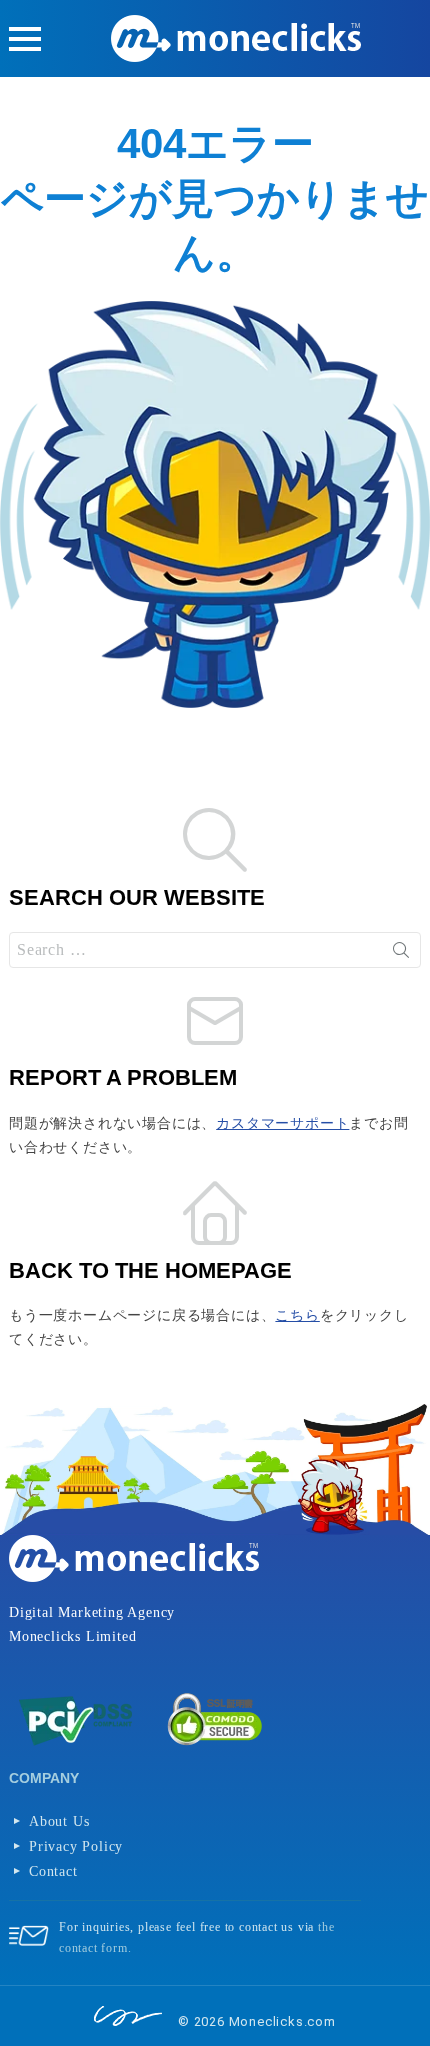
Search (401, 950)
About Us (59, 1821)
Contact (53, 1871)
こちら (297, 1315)
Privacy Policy (76, 1846)
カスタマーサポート (282, 1123)
